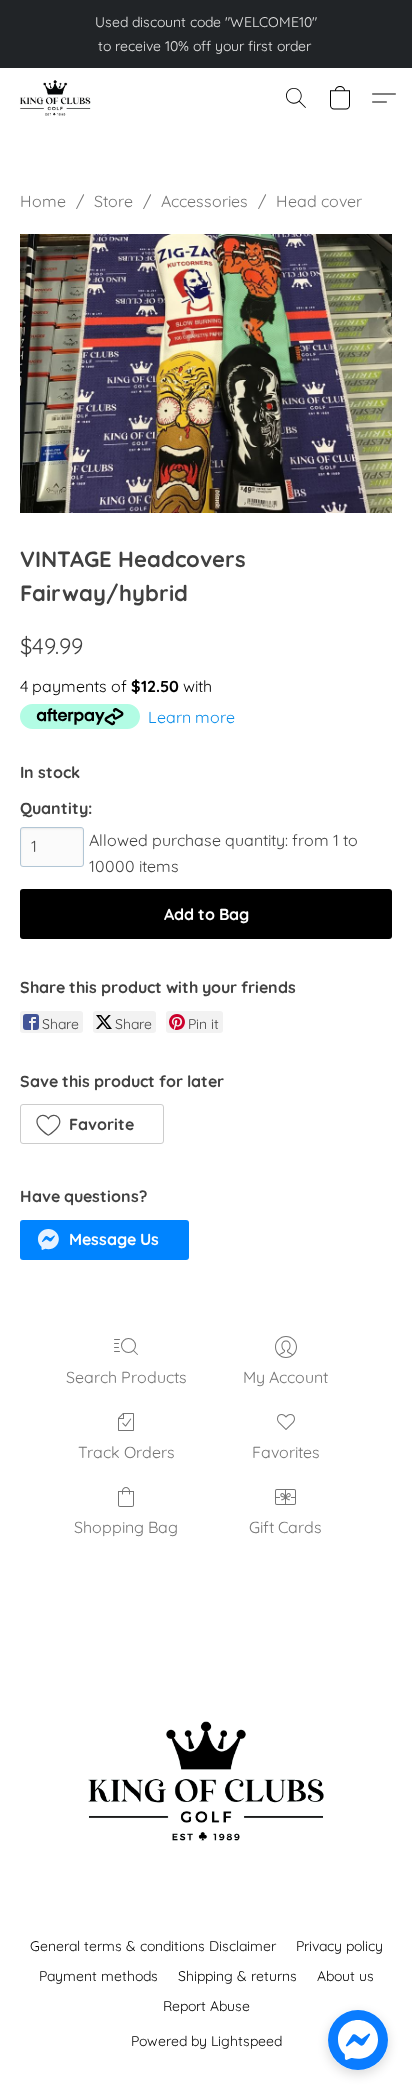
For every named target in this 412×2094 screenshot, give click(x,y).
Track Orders (126, 1452)
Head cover (319, 201)
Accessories (204, 201)
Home (43, 201)
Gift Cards (285, 1527)
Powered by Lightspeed (206, 2041)
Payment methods (98, 1976)
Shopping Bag (126, 1527)
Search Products (126, 1377)
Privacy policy (339, 1946)
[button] (56, 98)
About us (345, 1976)
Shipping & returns (237, 1976)
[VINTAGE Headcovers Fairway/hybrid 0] (206, 373)
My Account (285, 1377)
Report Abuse (206, 2006)
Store (113, 201)
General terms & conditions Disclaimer (153, 1946)
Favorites (286, 1452)
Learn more (191, 717)
